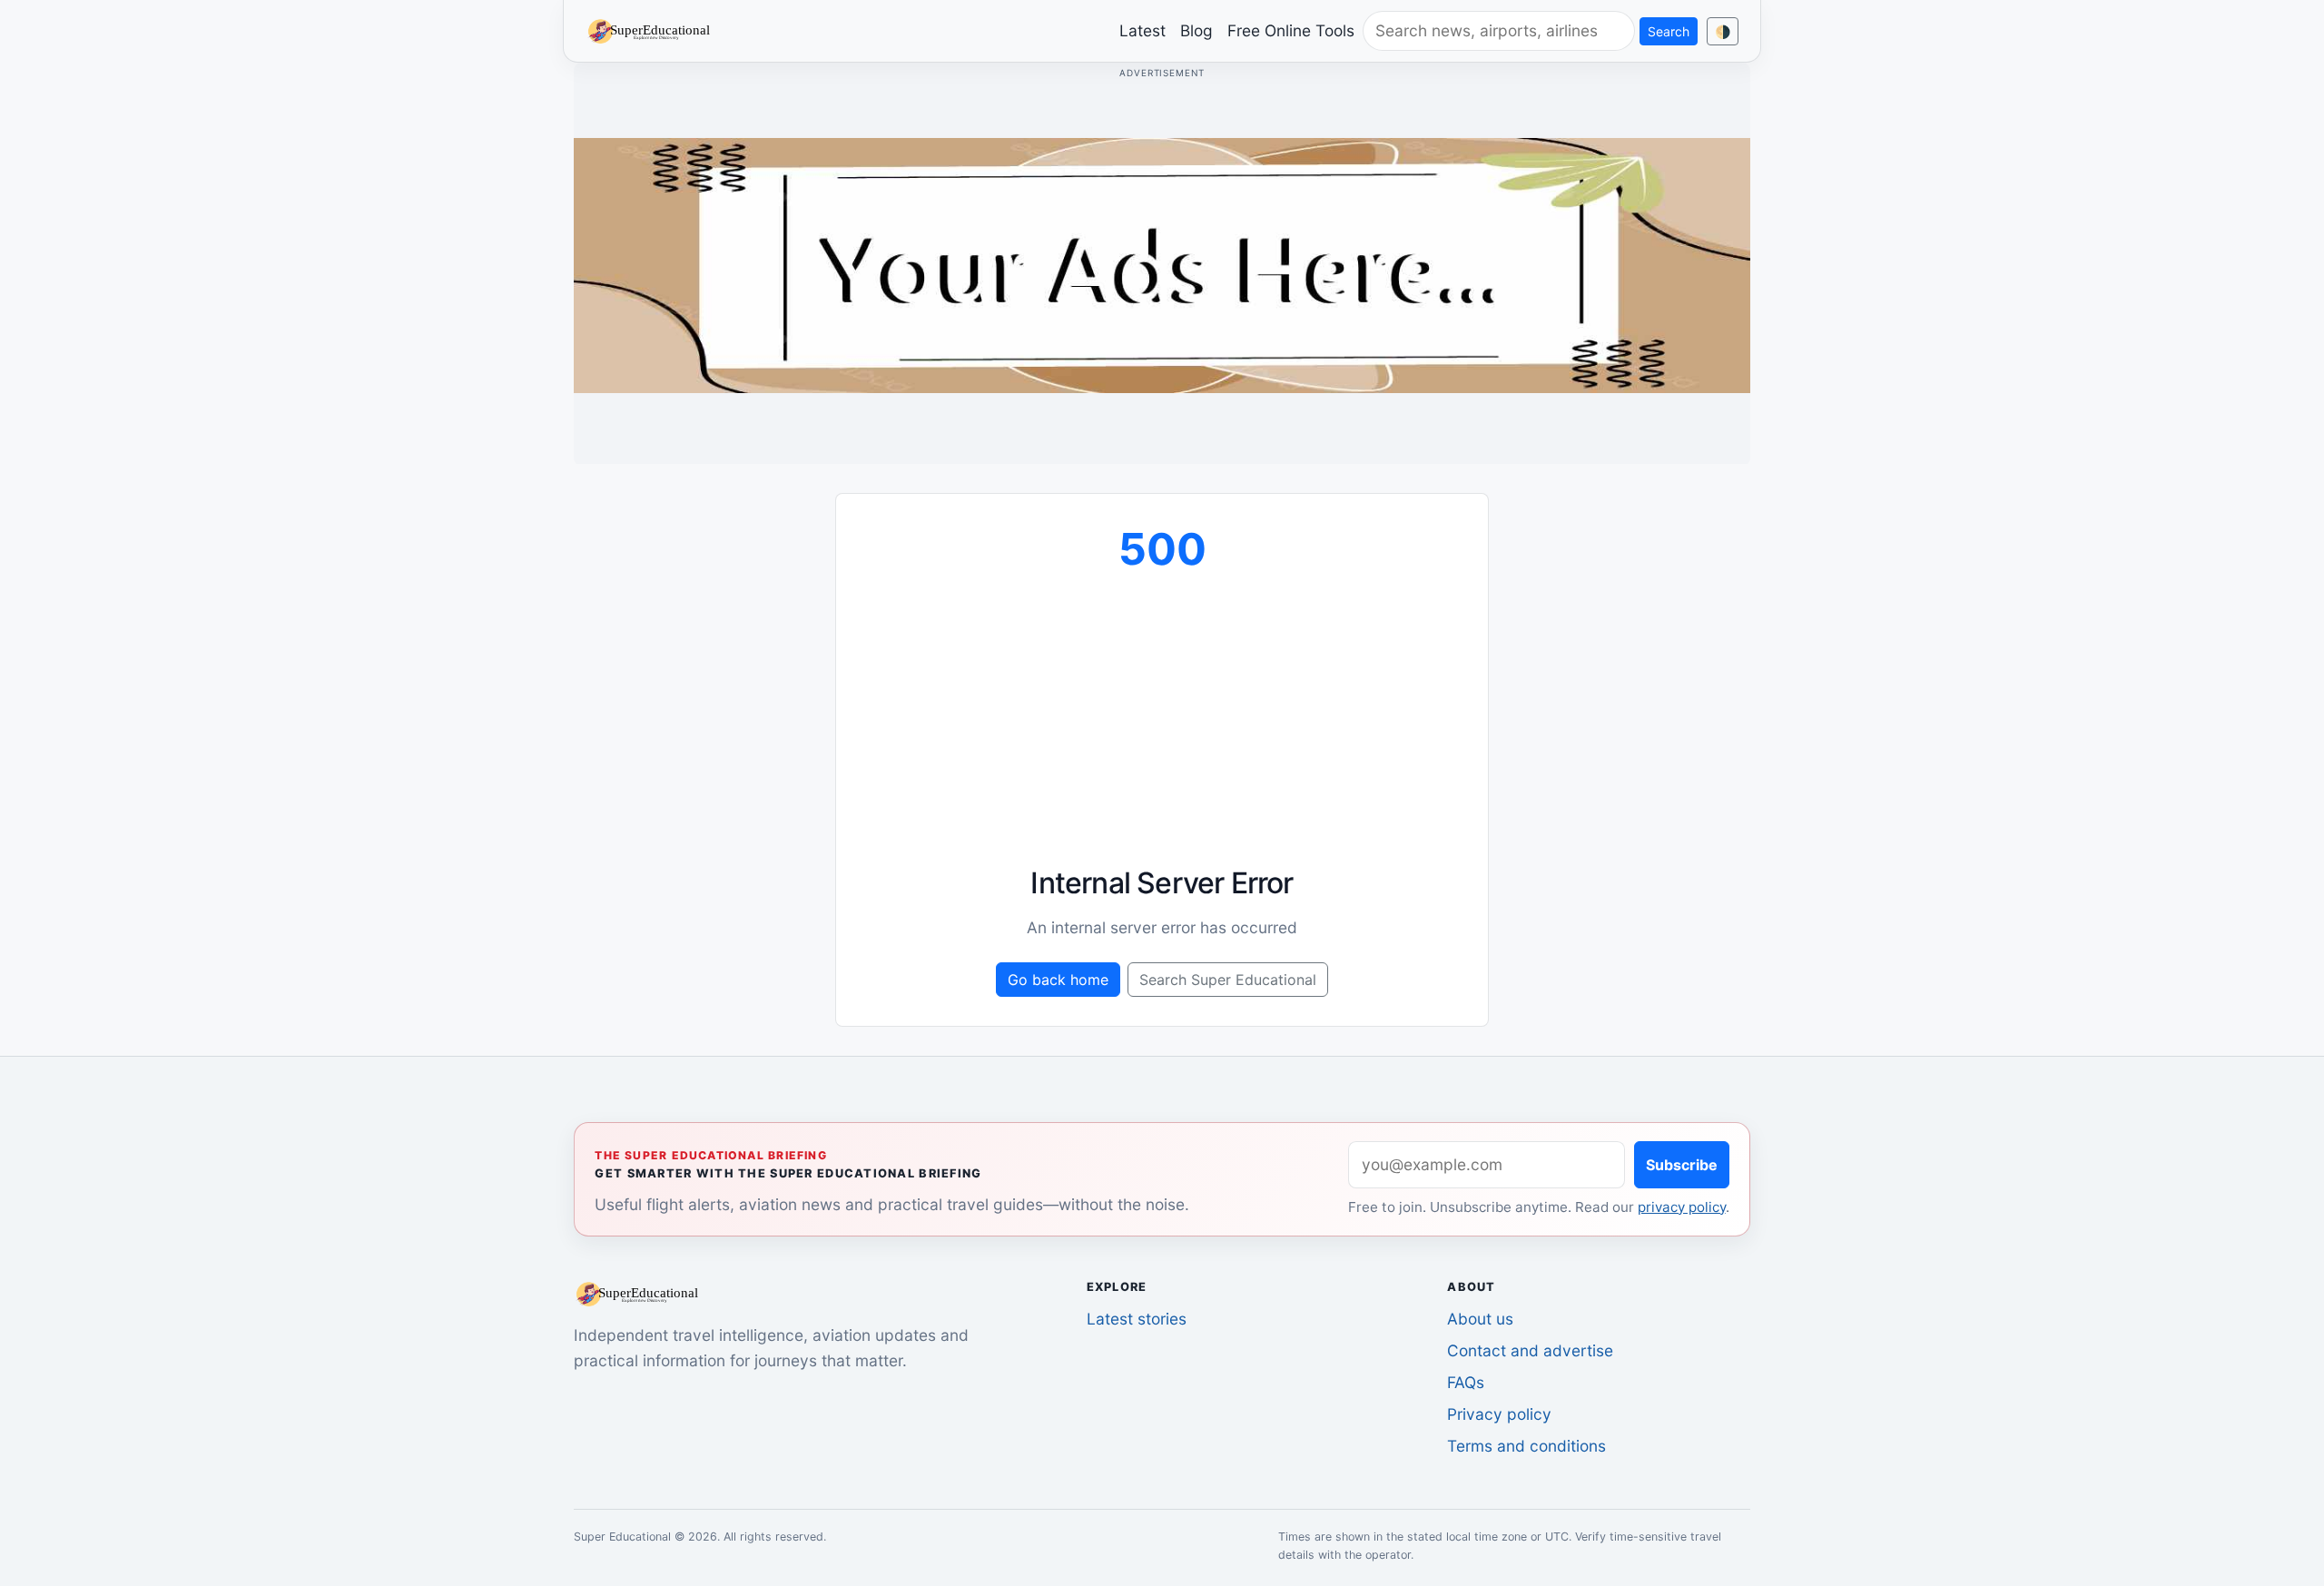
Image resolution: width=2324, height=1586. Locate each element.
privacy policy (1682, 1207)
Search (1669, 31)
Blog (1196, 30)
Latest (1142, 30)
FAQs (1466, 1382)
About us (1480, 1319)
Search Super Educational (1228, 980)
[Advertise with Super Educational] (1162, 264)
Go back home (1058, 980)
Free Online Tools (1291, 30)
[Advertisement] (1162, 724)
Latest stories (1137, 1319)
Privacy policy (1499, 1414)
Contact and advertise (1530, 1350)
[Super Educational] (654, 30)
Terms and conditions (1526, 1446)
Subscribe (1682, 1165)
